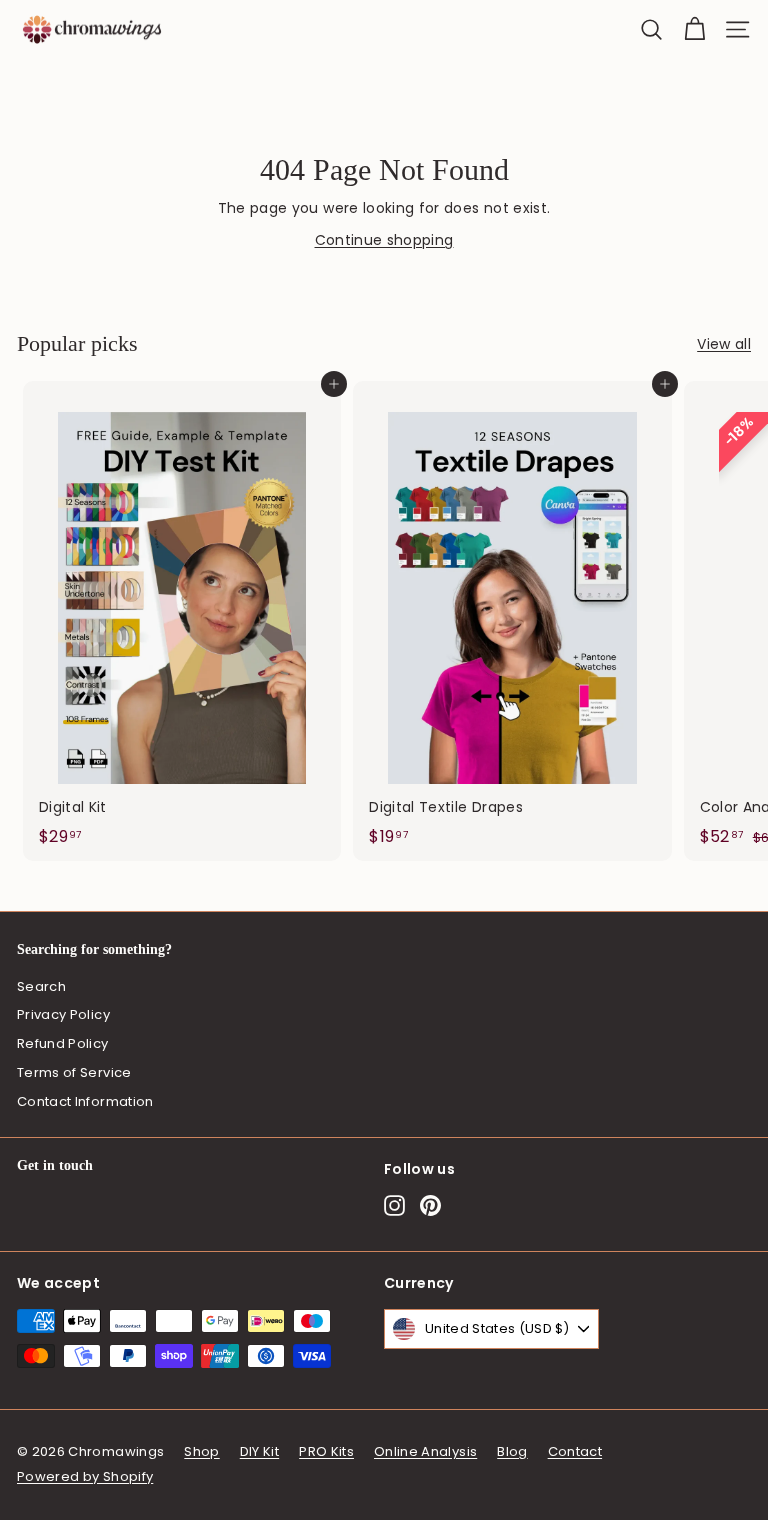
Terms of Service (74, 1072)
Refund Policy (63, 1043)
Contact (575, 1451)
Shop (201, 1451)
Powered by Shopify (85, 1476)
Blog (512, 1451)
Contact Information (85, 1101)
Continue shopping (384, 240)
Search (41, 986)
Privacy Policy (63, 1014)
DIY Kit (259, 1451)
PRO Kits (326, 1451)
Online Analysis (425, 1451)
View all (724, 344)
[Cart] (694, 29)
